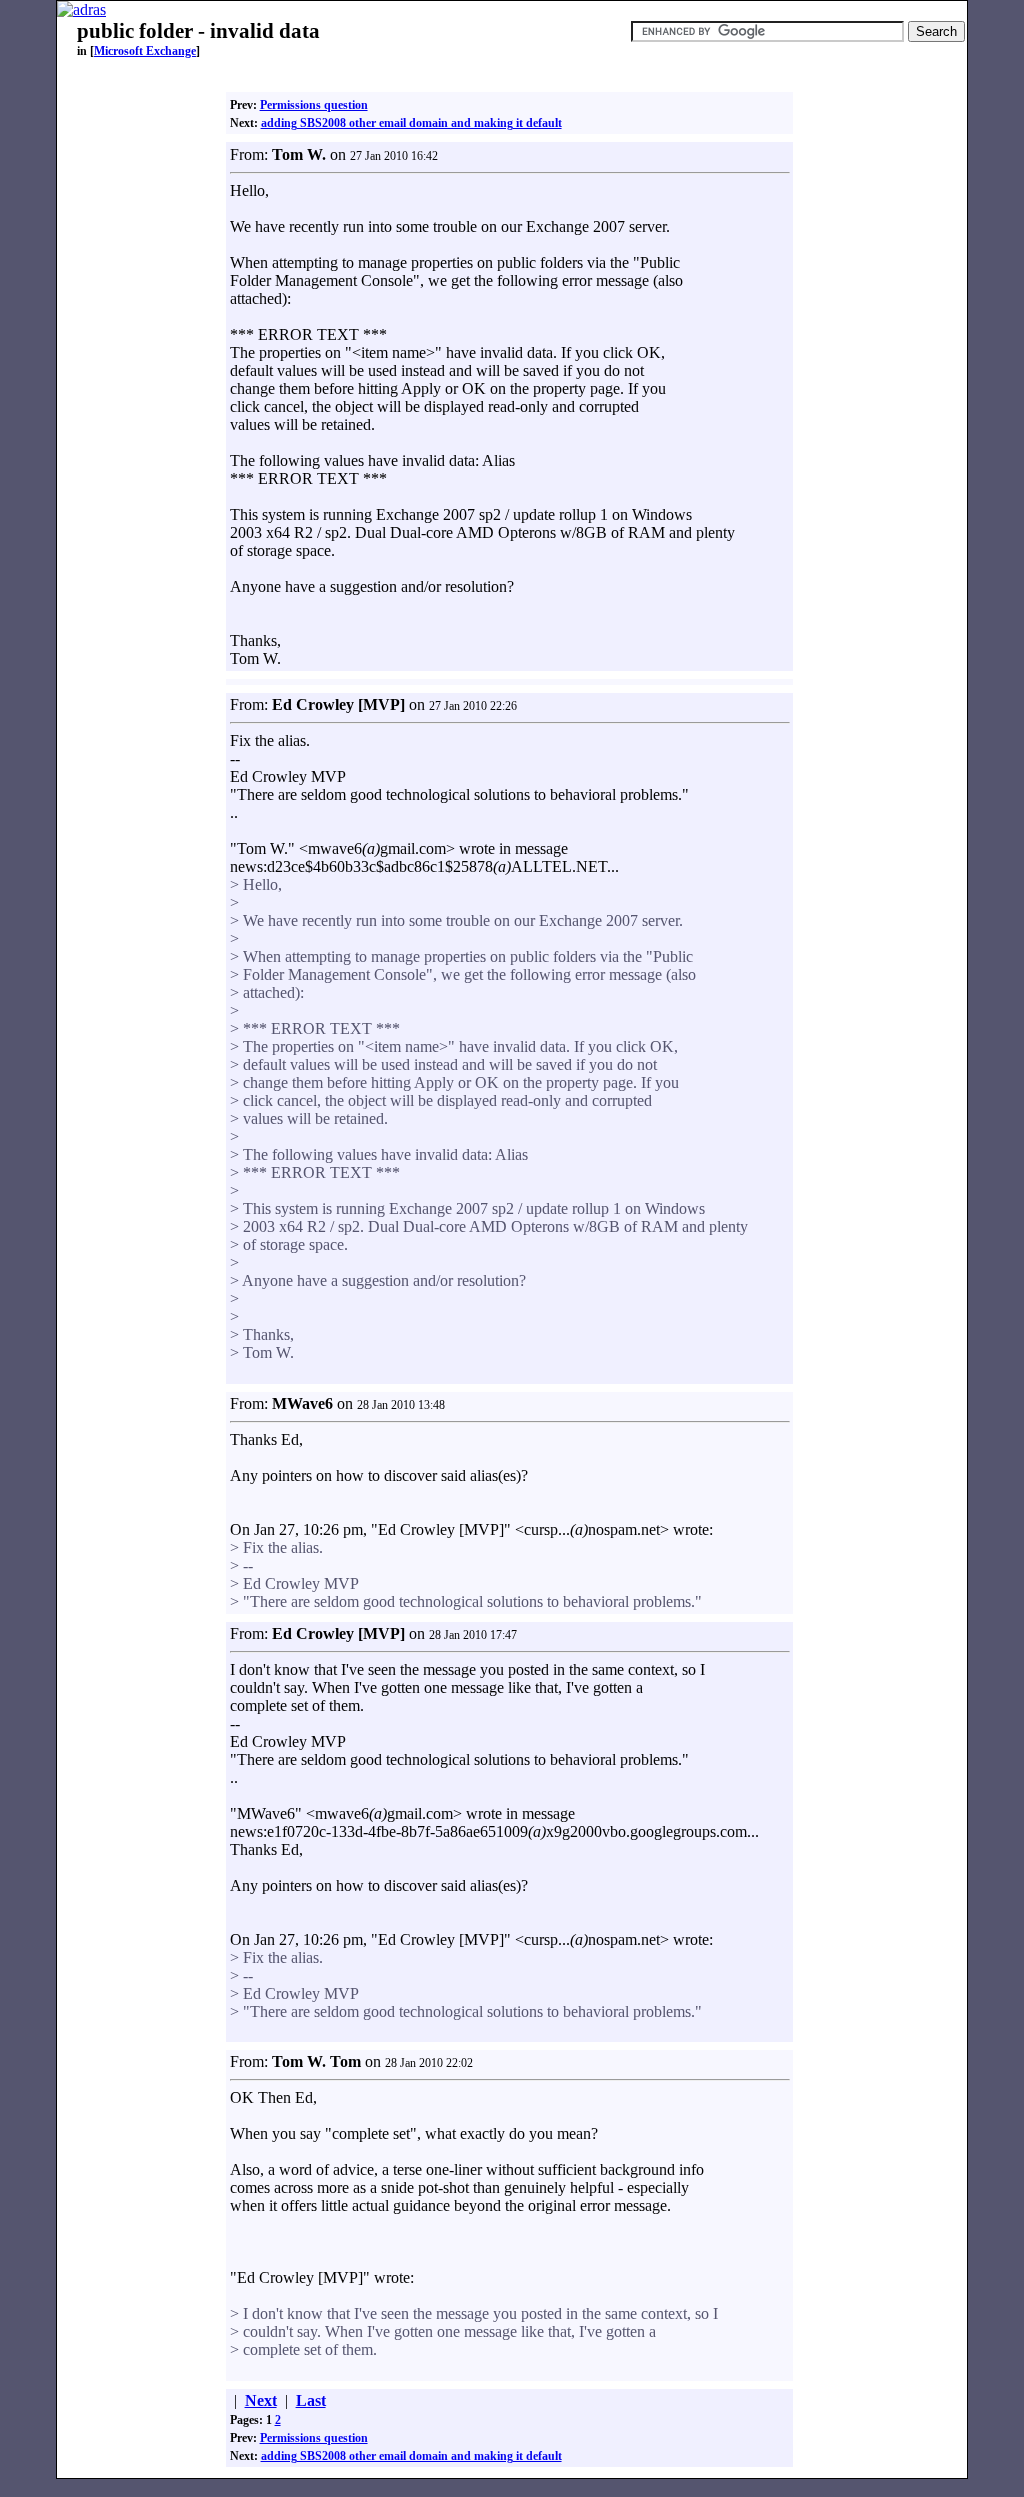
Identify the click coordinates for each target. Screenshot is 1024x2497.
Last (311, 2400)
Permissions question (314, 105)
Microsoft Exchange (145, 51)
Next (261, 2400)
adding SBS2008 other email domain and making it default (411, 123)
